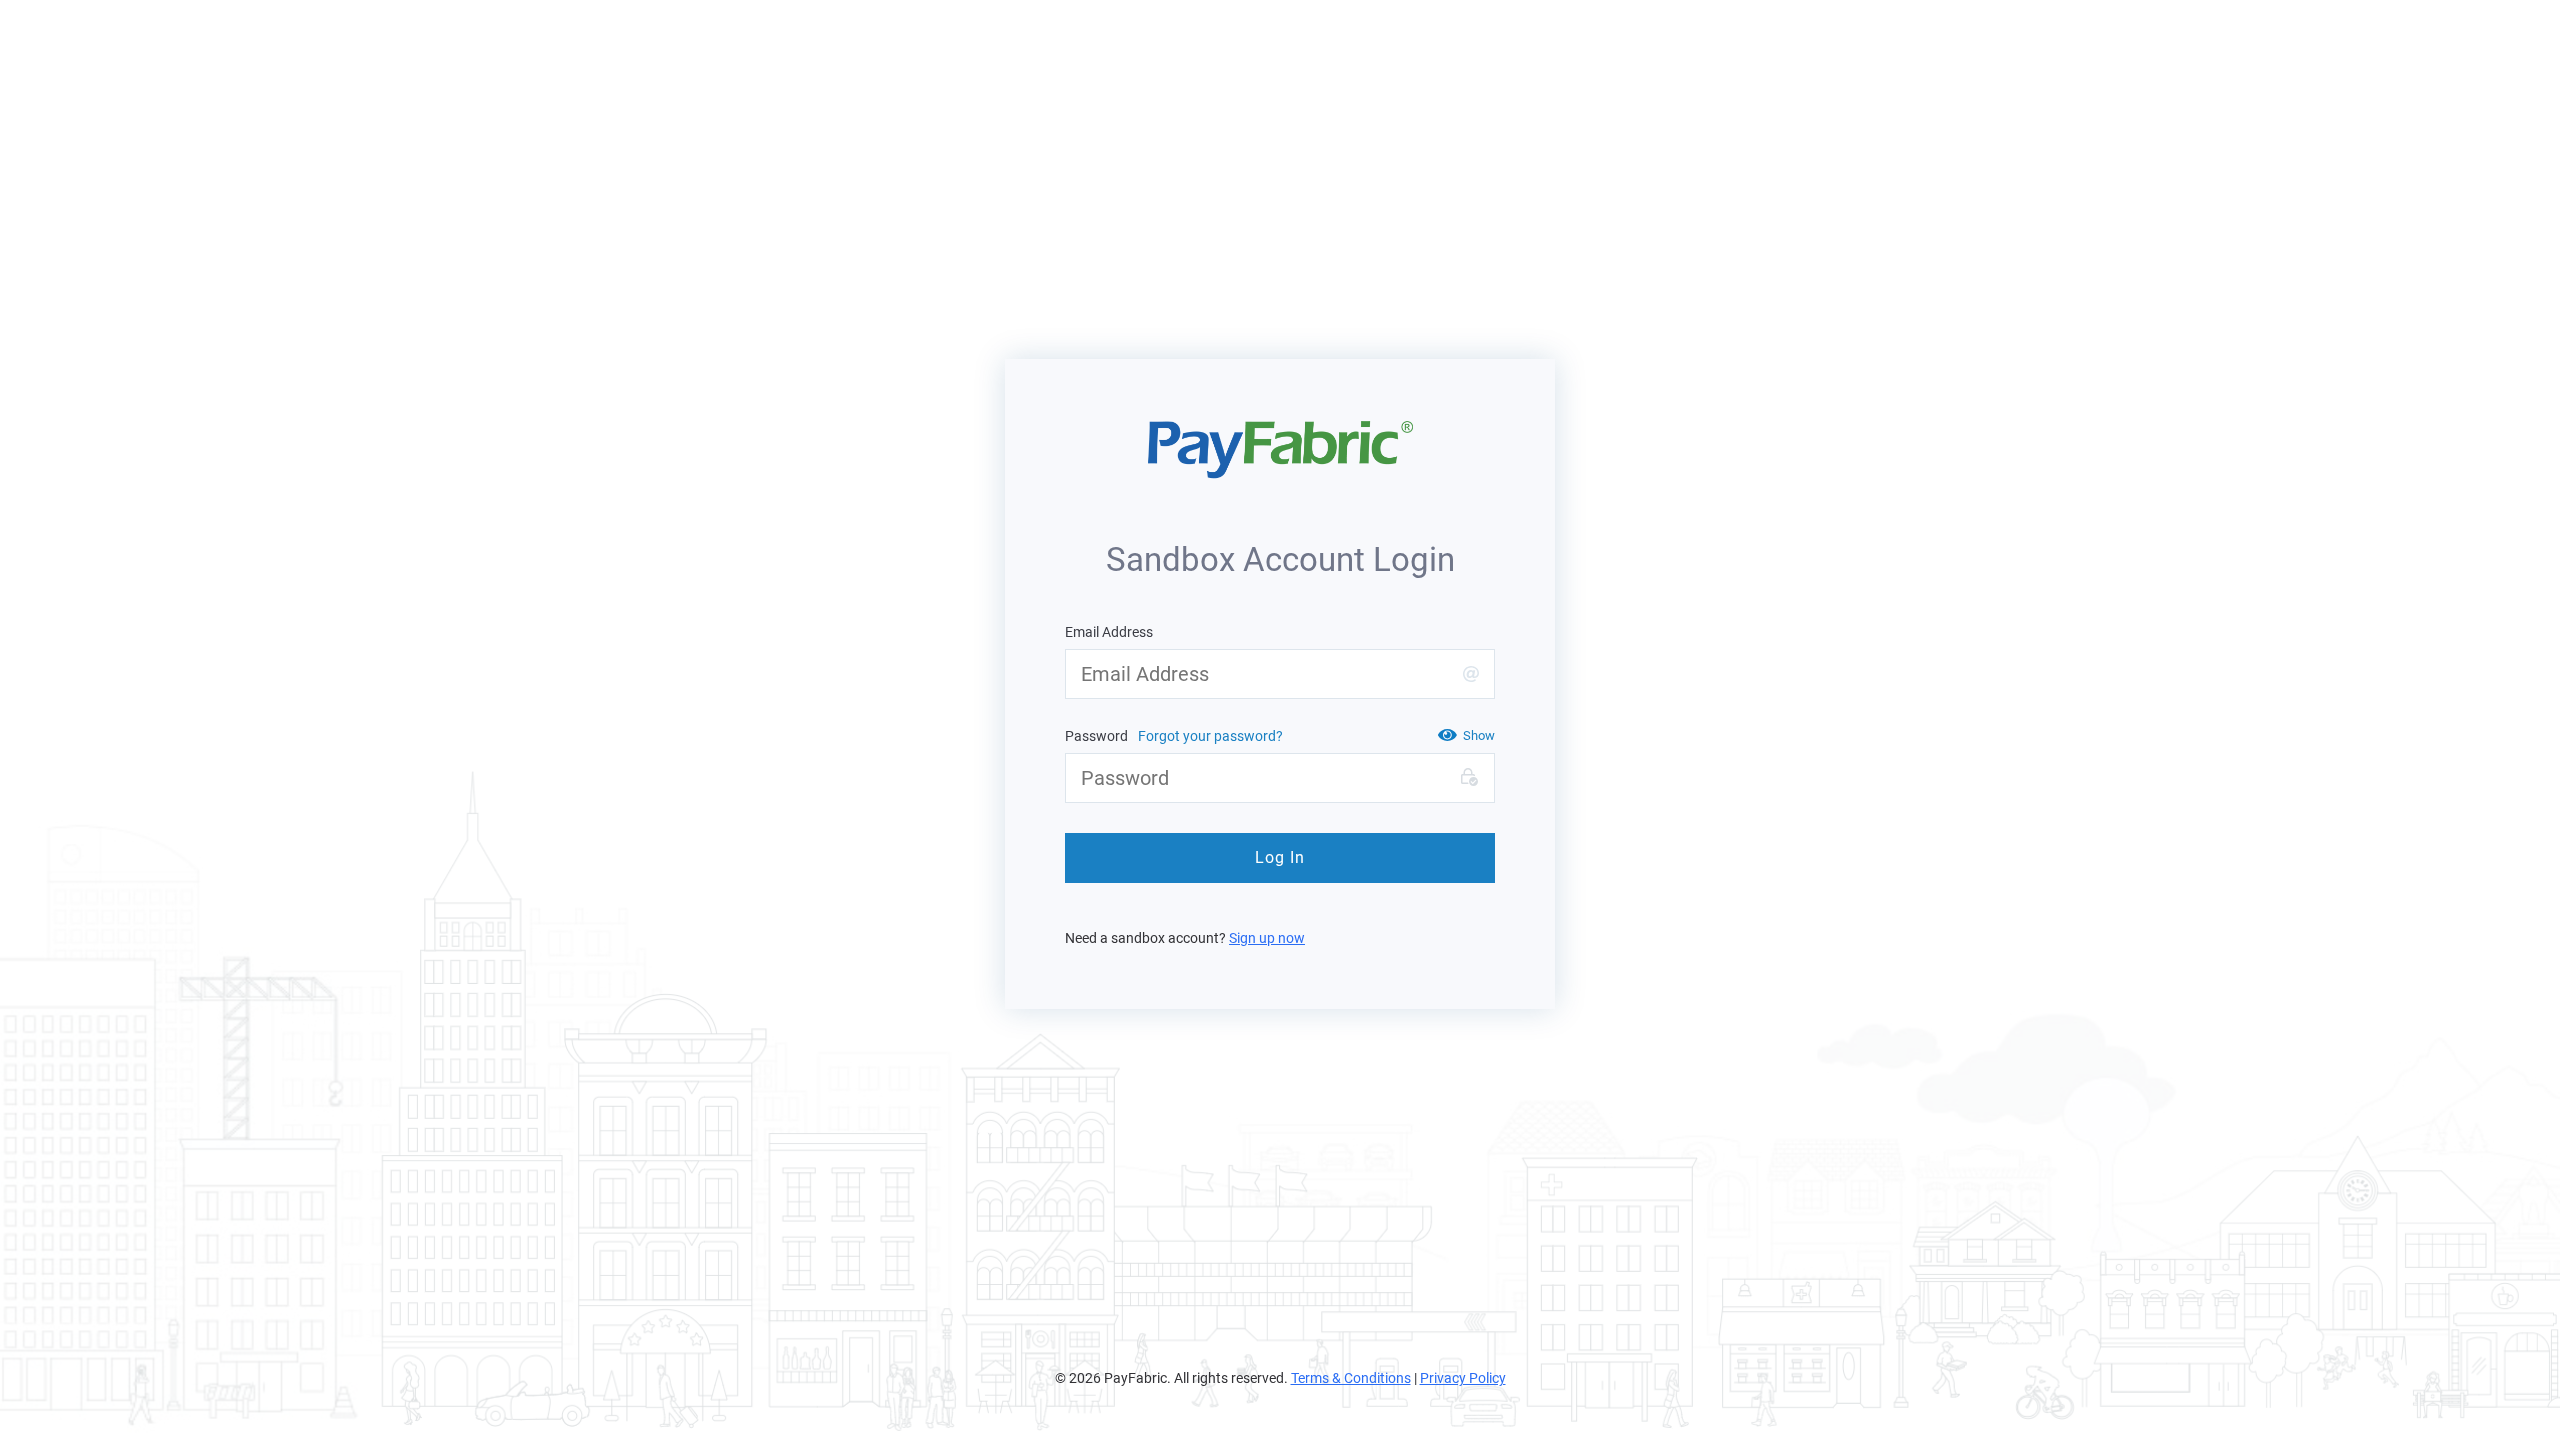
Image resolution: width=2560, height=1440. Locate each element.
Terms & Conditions (1351, 1378)
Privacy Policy (1463, 1378)
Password (1096, 736)
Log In (1280, 857)
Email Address (1109, 632)
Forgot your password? (1210, 736)
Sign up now (1267, 938)
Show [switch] (1479, 735)
